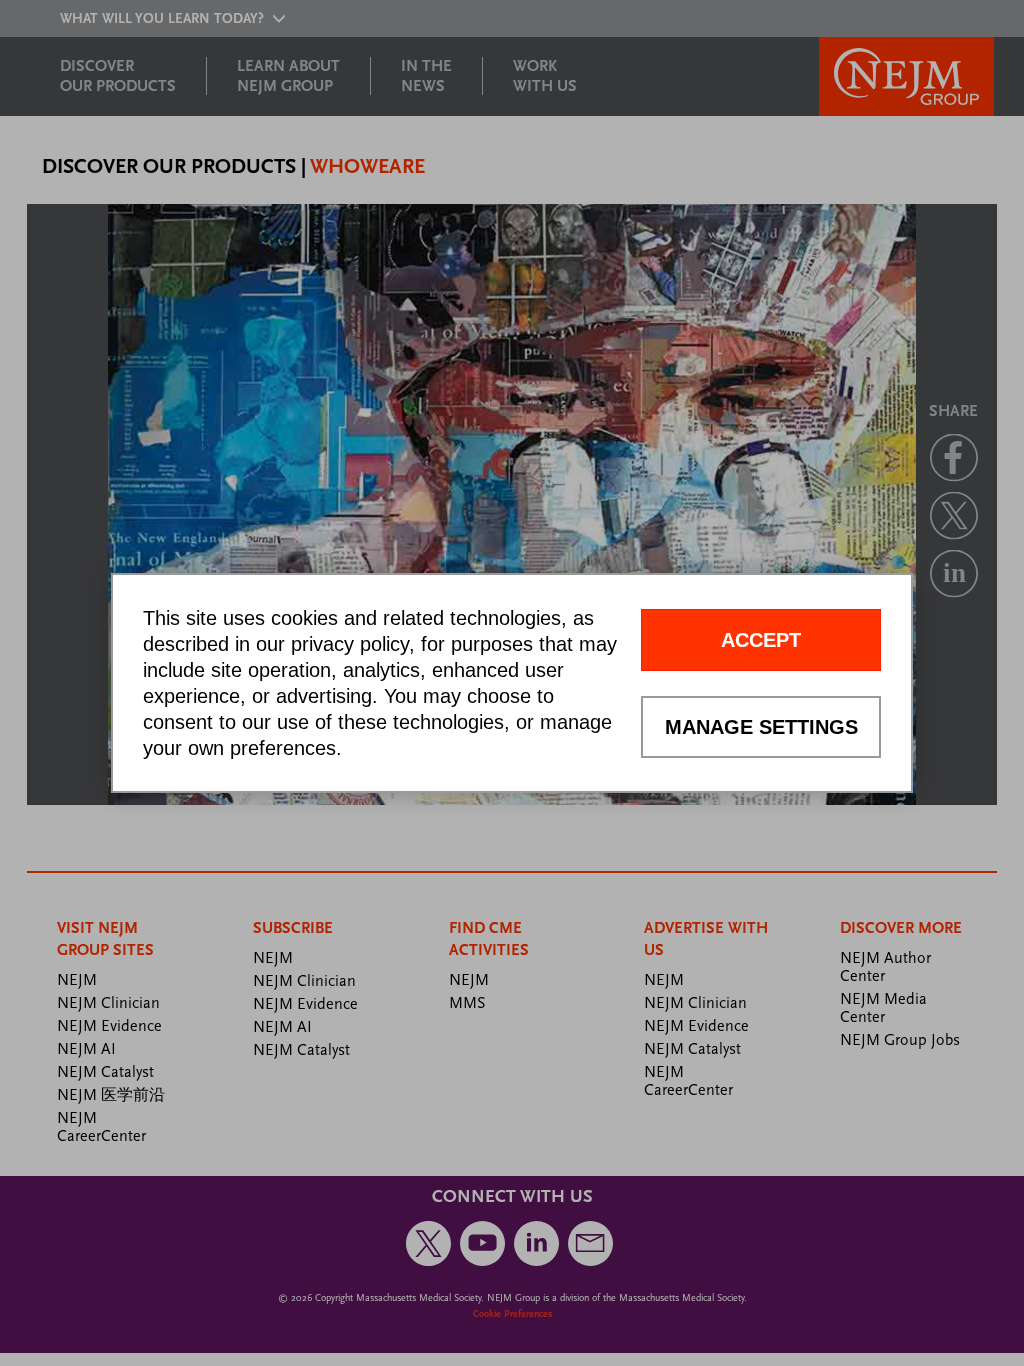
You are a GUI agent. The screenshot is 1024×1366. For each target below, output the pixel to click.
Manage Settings (761, 727)
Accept (761, 640)
